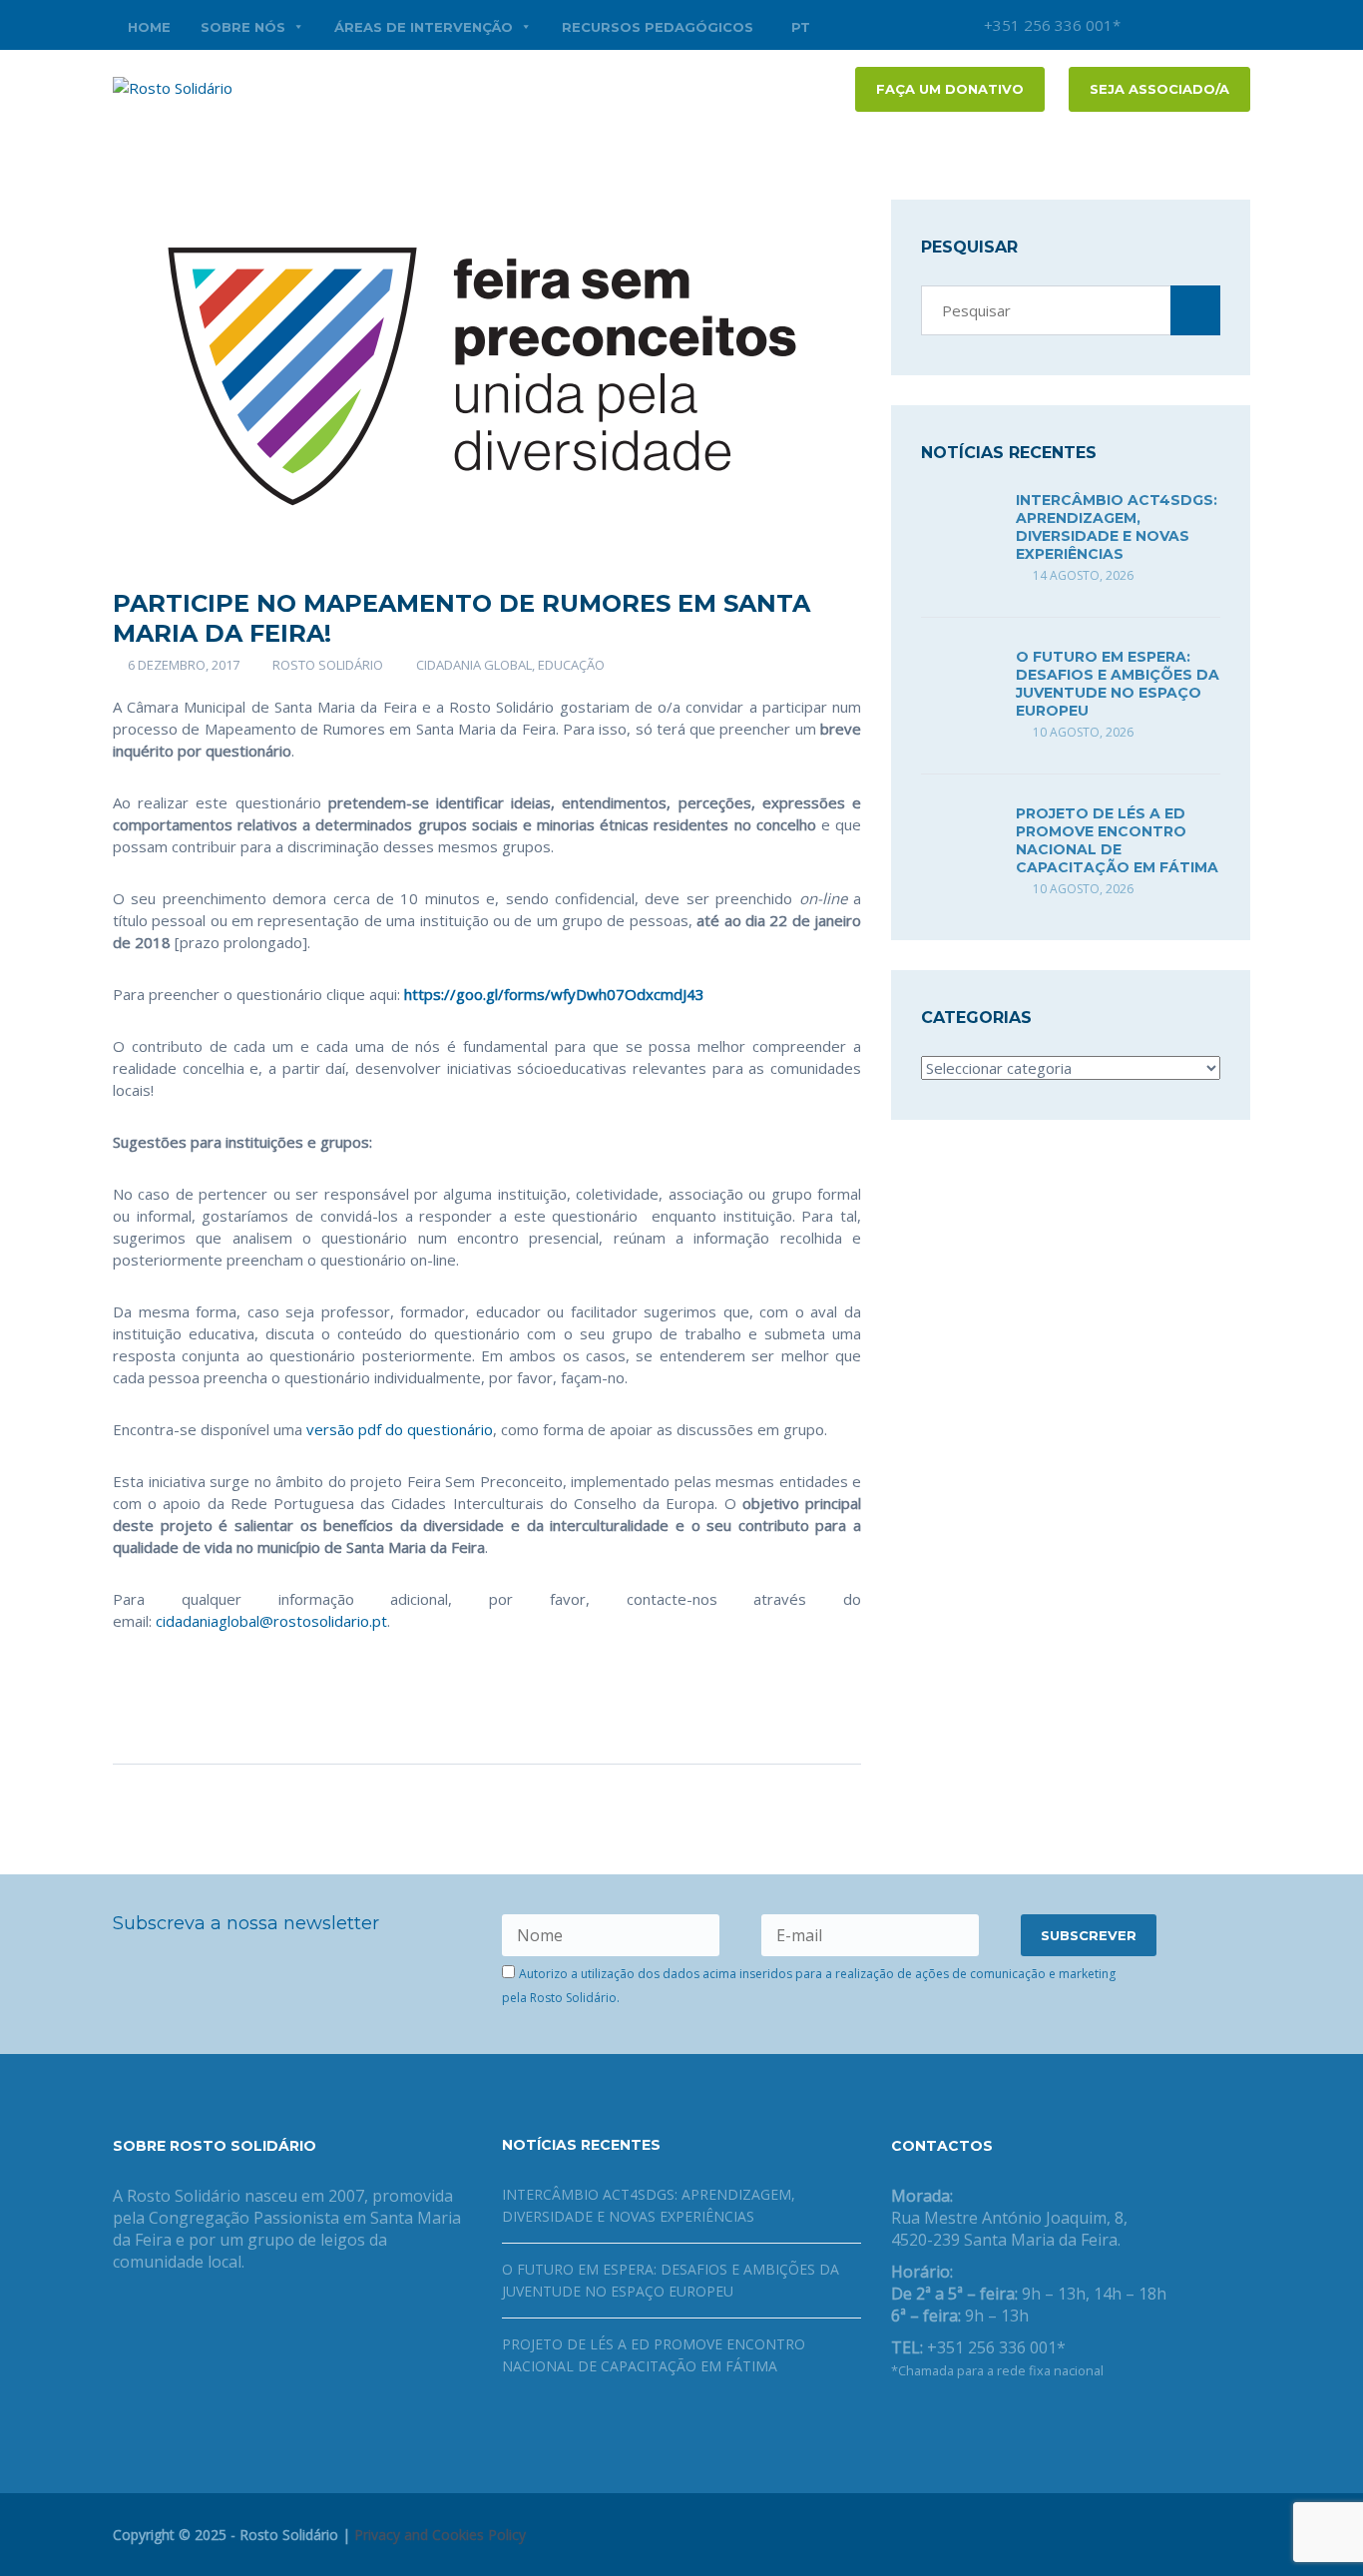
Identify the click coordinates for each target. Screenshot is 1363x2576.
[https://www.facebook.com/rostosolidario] (897, 2422)
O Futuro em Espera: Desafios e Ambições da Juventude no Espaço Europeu (1118, 684)
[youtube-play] (1205, 25)
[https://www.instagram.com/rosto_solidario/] (993, 2422)
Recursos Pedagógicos (658, 27)
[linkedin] (1235, 25)
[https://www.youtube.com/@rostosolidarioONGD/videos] (961, 2422)
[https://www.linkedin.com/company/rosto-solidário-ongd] (929, 2422)
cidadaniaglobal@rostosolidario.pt (271, 1621)
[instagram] (1145, 25)
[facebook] (1175, 25)
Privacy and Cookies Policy (440, 2535)
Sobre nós (243, 27)
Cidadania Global (474, 665)
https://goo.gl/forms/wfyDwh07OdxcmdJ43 (554, 994)
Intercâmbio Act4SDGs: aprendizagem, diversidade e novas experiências (1117, 527)
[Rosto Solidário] (173, 86)
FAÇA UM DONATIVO (950, 89)
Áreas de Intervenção (424, 27)
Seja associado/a (1159, 89)
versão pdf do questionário (400, 1429)
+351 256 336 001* (1050, 25)
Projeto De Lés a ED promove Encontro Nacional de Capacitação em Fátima (1117, 840)
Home (149, 27)
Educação (571, 665)
